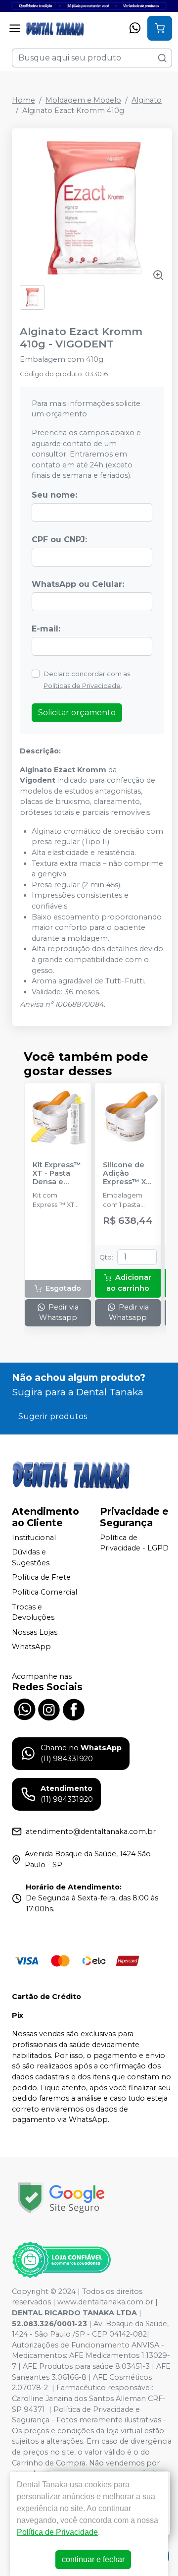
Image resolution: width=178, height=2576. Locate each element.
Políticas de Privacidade (82, 686)
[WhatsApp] (135, 28)
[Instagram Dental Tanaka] (49, 1708)
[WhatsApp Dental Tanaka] (24, 1708)
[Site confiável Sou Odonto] (61, 2260)
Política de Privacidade (57, 2532)
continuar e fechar (93, 2559)
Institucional (34, 1538)
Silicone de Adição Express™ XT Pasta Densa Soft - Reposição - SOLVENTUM (127, 1174)
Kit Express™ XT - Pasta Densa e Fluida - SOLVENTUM (57, 1174)
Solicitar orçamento (77, 713)
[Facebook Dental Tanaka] (74, 1708)
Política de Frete (41, 1578)
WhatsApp (31, 1647)
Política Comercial (44, 1592)
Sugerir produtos (53, 1416)
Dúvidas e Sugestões (31, 1557)
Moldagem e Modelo (83, 100)
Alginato (147, 100)
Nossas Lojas (35, 1632)
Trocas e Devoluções (33, 1612)
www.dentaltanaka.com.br (105, 2302)
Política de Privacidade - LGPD (134, 1543)
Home (23, 100)
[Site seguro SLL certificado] (61, 2198)
